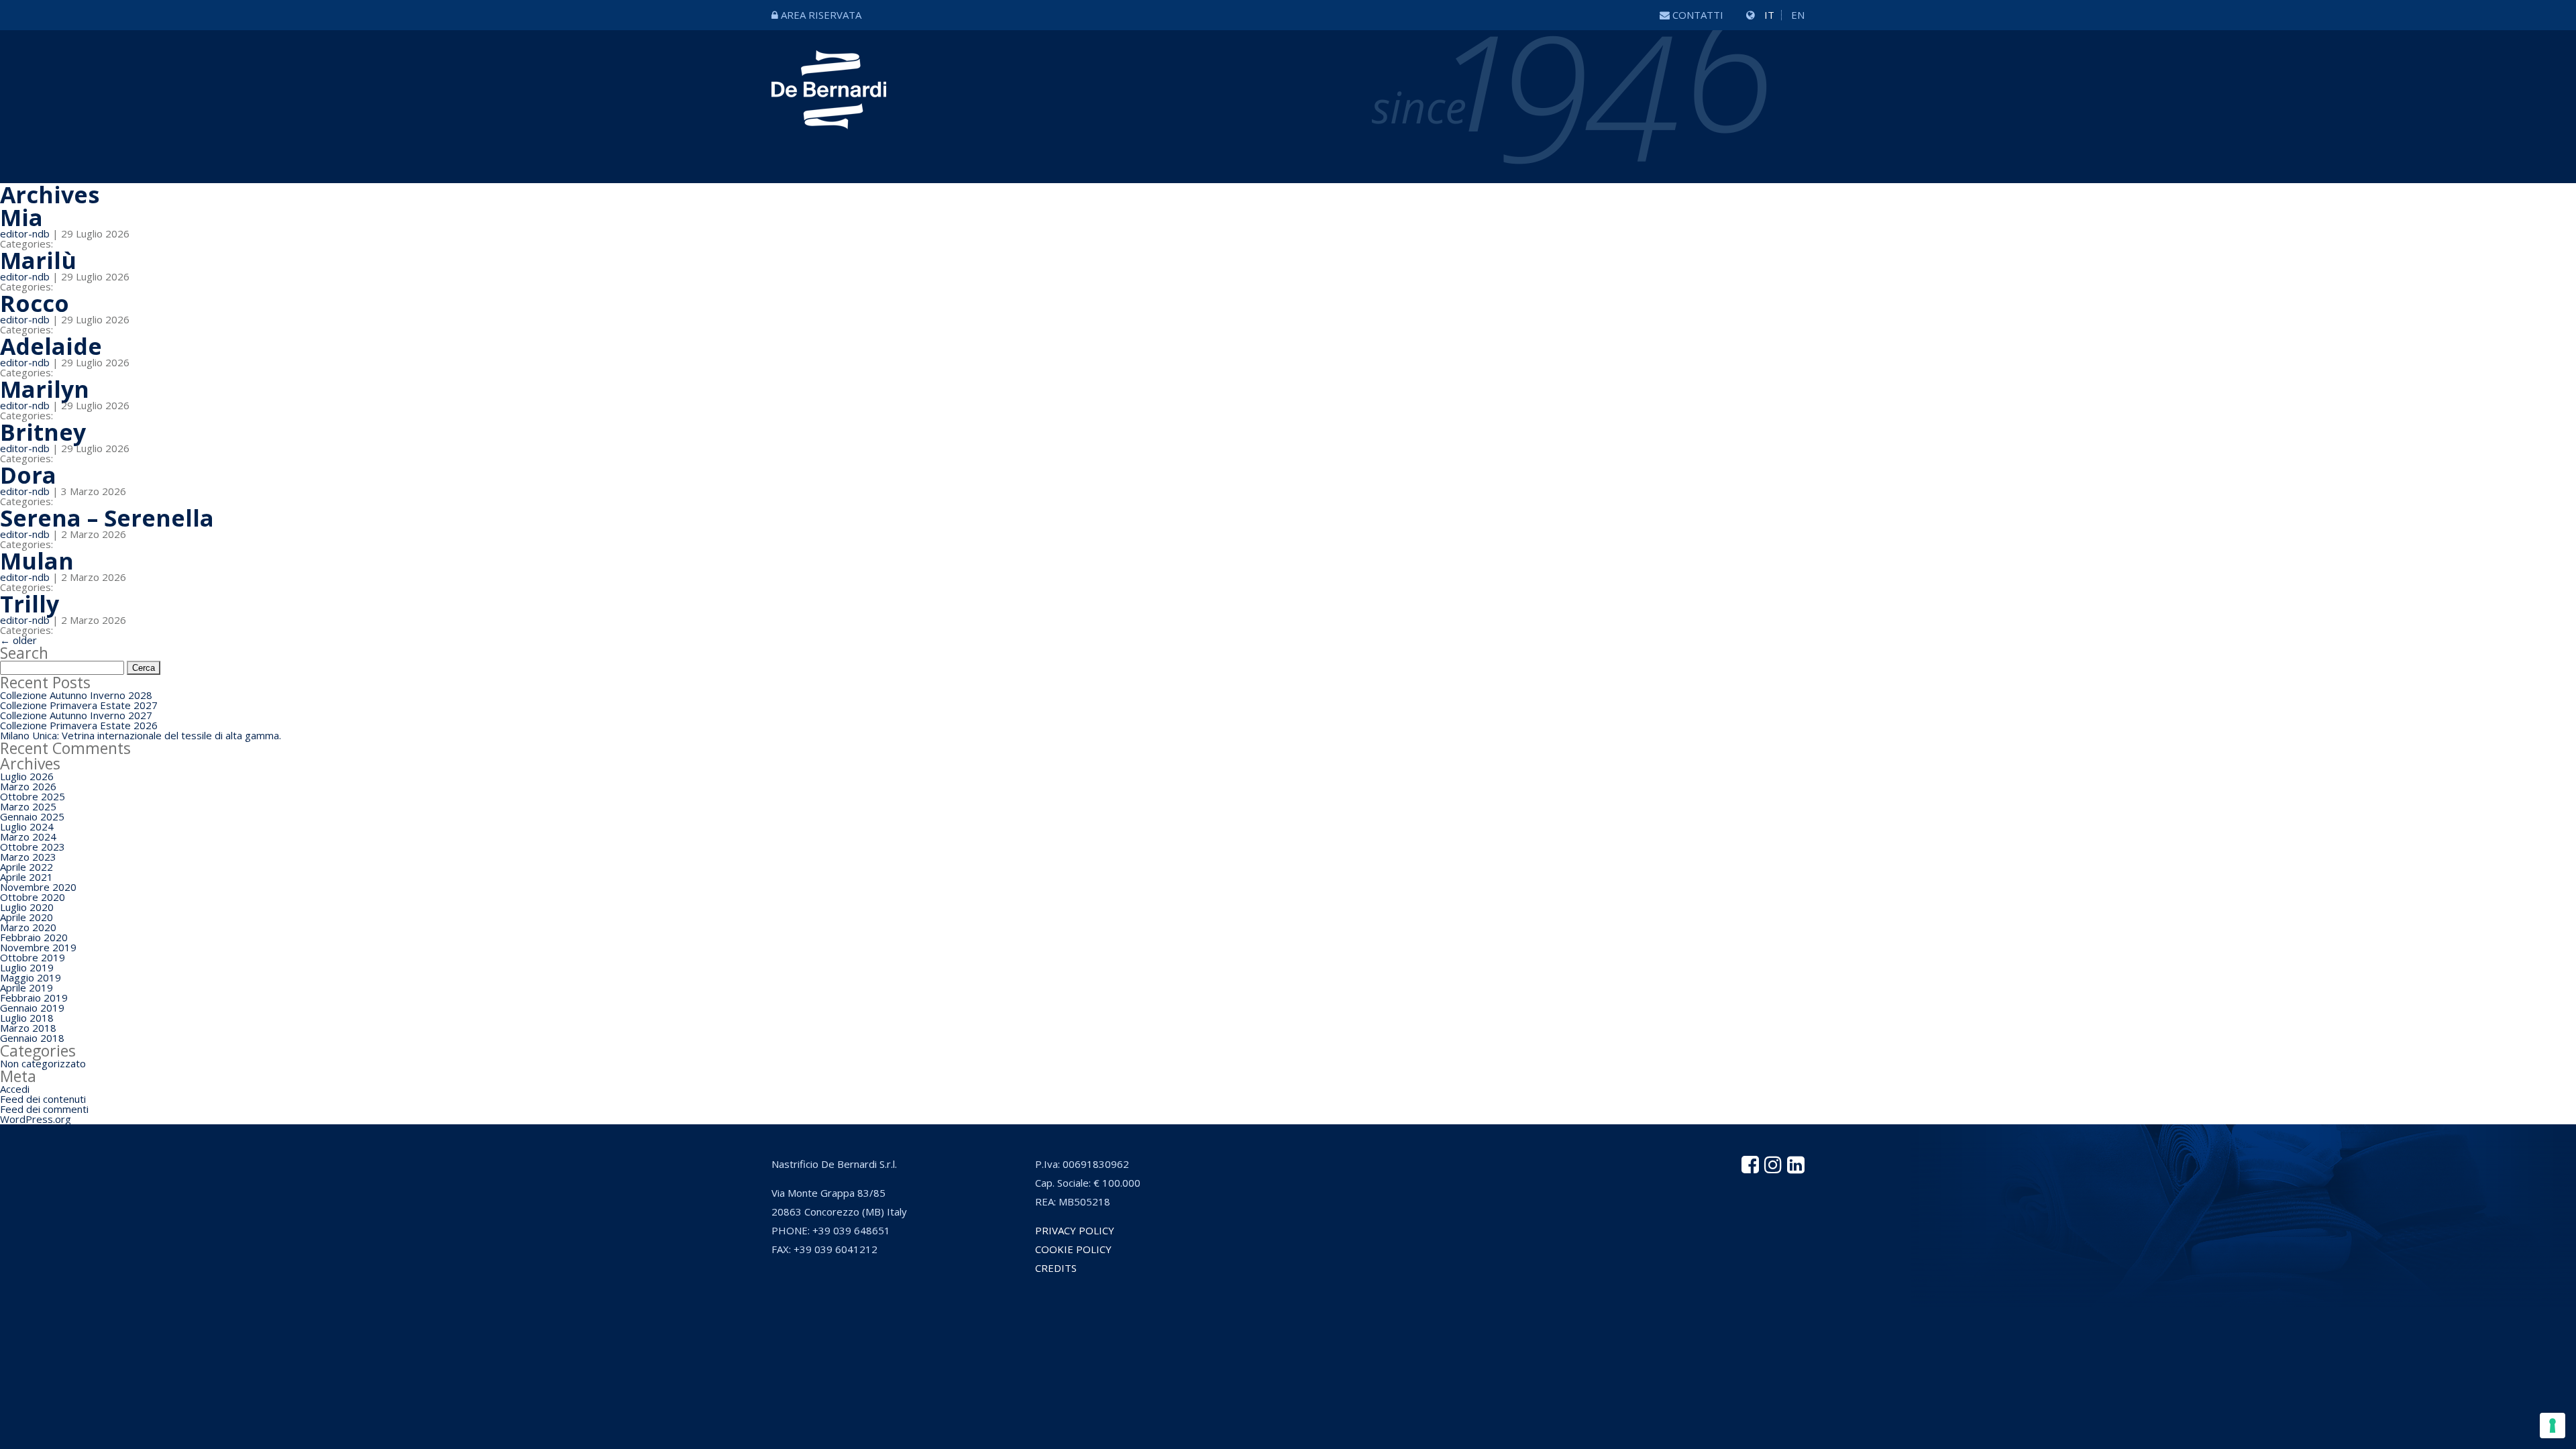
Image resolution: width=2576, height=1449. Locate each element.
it (1769, 15)
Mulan (37, 561)
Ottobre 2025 (33, 796)
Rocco (35, 303)
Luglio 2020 (27, 907)
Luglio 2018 (27, 1018)
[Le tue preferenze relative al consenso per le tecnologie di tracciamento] (2553, 1426)
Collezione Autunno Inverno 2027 (76, 715)
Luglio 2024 (27, 826)
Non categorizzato (43, 1063)
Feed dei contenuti (43, 1099)
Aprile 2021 (26, 877)
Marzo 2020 (28, 927)
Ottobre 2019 (33, 957)
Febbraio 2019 (34, 998)
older (18, 640)
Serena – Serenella (107, 518)
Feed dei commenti (44, 1109)
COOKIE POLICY (1073, 1249)
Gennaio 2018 (32, 1038)
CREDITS (1056, 1268)
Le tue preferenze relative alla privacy (1347, 1325)
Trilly (30, 604)
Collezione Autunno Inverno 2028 (76, 695)
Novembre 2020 (38, 887)
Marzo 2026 (28, 786)
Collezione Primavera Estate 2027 (79, 705)
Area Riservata (821, 15)
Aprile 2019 (26, 987)
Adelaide (51, 346)
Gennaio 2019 (32, 1008)
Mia (21, 217)
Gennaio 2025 (32, 816)
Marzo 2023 (28, 857)
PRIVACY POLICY (1075, 1230)
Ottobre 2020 (33, 897)
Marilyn (45, 389)
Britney (43, 432)
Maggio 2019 (31, 977)
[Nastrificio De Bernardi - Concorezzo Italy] (829, 119)
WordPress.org (36, 1119)
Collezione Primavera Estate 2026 (79, 725)
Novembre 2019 (38, 947)
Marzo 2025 (28, 806)
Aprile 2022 (26, 867)
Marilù (38, 260)
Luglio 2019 (27, 967)
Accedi (15, 1089)
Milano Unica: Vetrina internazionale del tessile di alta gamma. (141, 735)
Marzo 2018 (28, 1028)
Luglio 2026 (27, 776)
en (1798, 15)
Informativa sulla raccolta (1160, 1325)
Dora (28, 475)
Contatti (1698, 15)
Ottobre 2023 (33, 847)
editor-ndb (25, 233)
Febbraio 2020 (34, 937)
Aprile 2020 (26, 917)
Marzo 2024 (28, 837)
